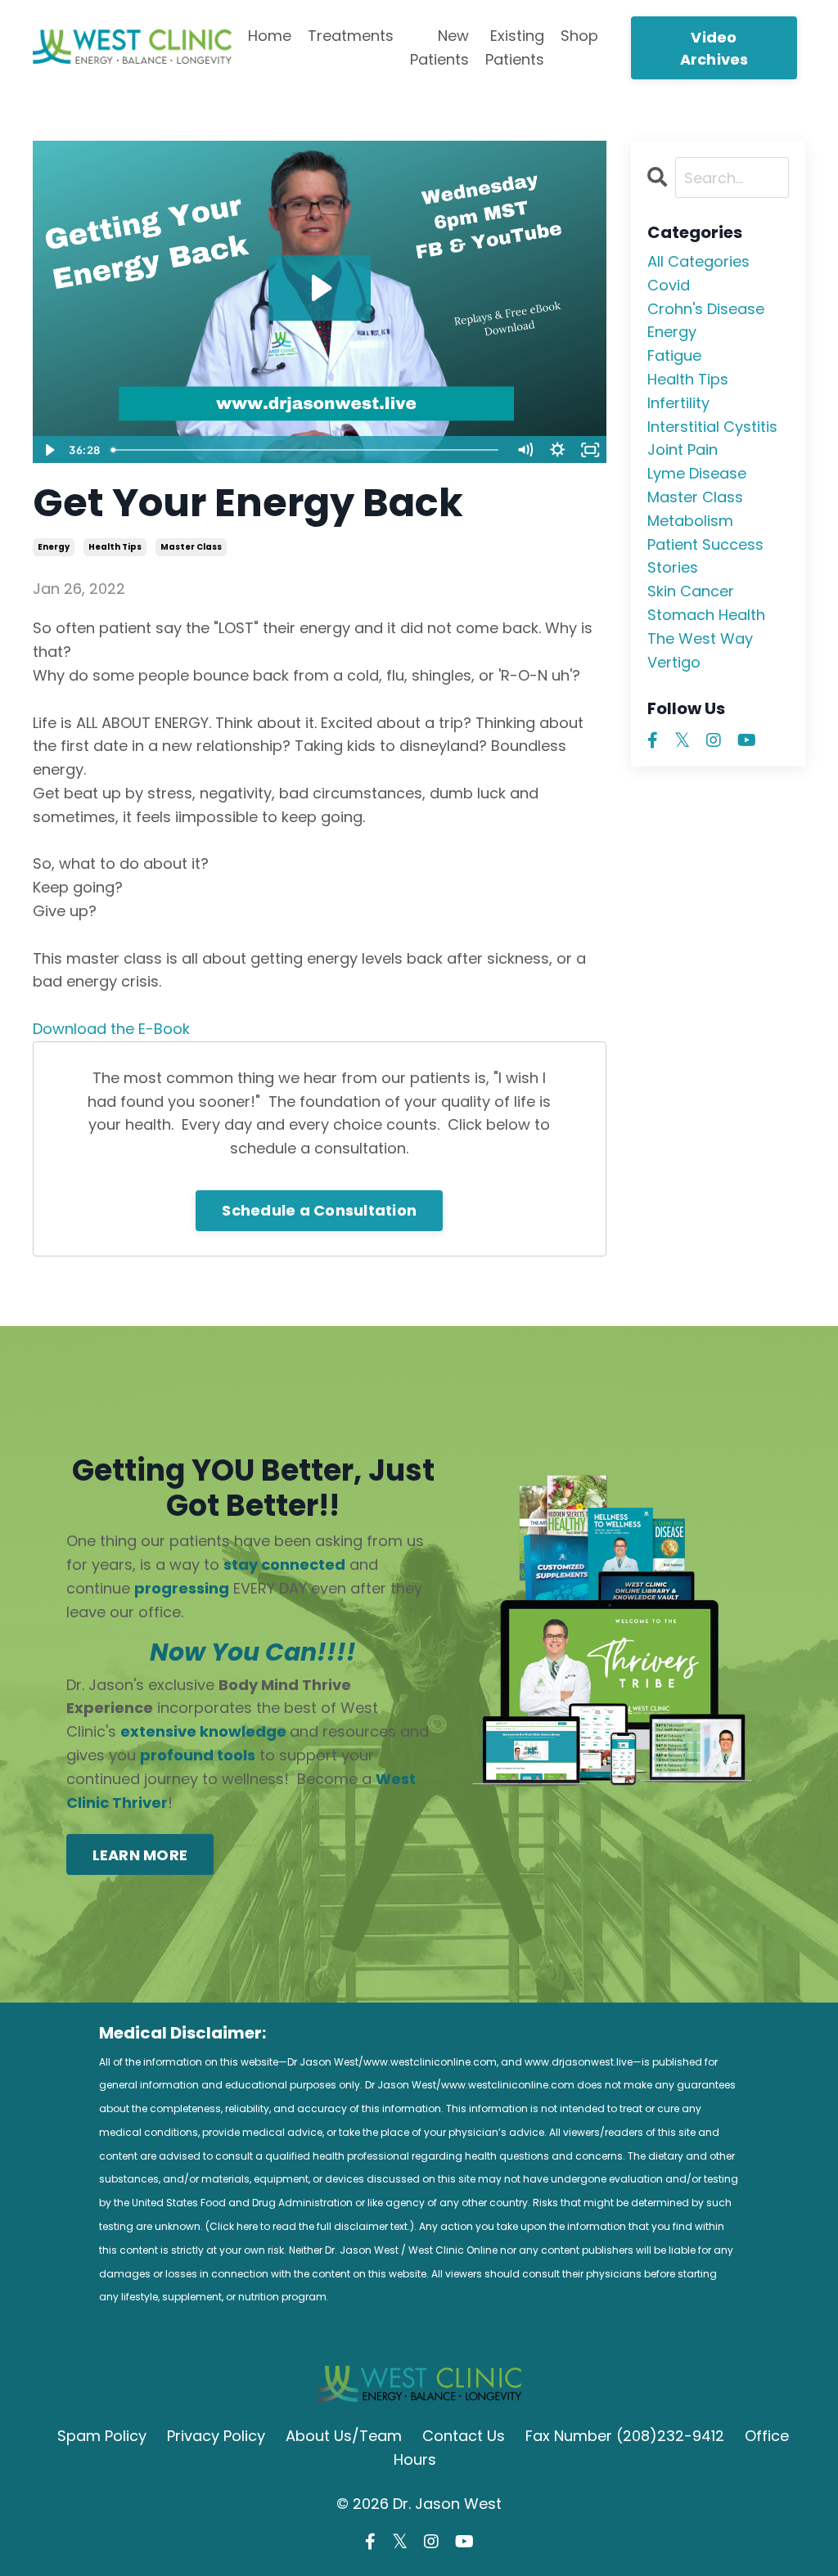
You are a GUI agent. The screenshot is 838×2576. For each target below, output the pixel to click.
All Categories (698, 261)
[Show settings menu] (558, 450)
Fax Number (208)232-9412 (625, 2436)
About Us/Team (344, 2436)
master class (191, 547)
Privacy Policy (216, 2436)
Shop (579, 36)
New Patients (439, 47)
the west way (700, 638)
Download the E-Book (111, 1029)
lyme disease (697, 473)
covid (669, 285)
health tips (115, 547)
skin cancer (691, 591)
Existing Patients (515, 47)
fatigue (674, 355)
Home (270, 36)
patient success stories (705, 556)
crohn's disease (706, 309)
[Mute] (525, 450)
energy (54, 547)
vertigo (674, 662)
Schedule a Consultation (319, 1210)
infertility (678, 403)
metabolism (690, 521)
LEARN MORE (140, 1855)
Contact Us (464, 2436)
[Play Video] (48, 450)
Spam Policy (102, 2436)
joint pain (683, 450)
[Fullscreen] (591, 450)
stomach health (706, 615)
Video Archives (714, 48)
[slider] (306, 450)
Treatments (351, 36)
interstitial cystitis (712, 427)
